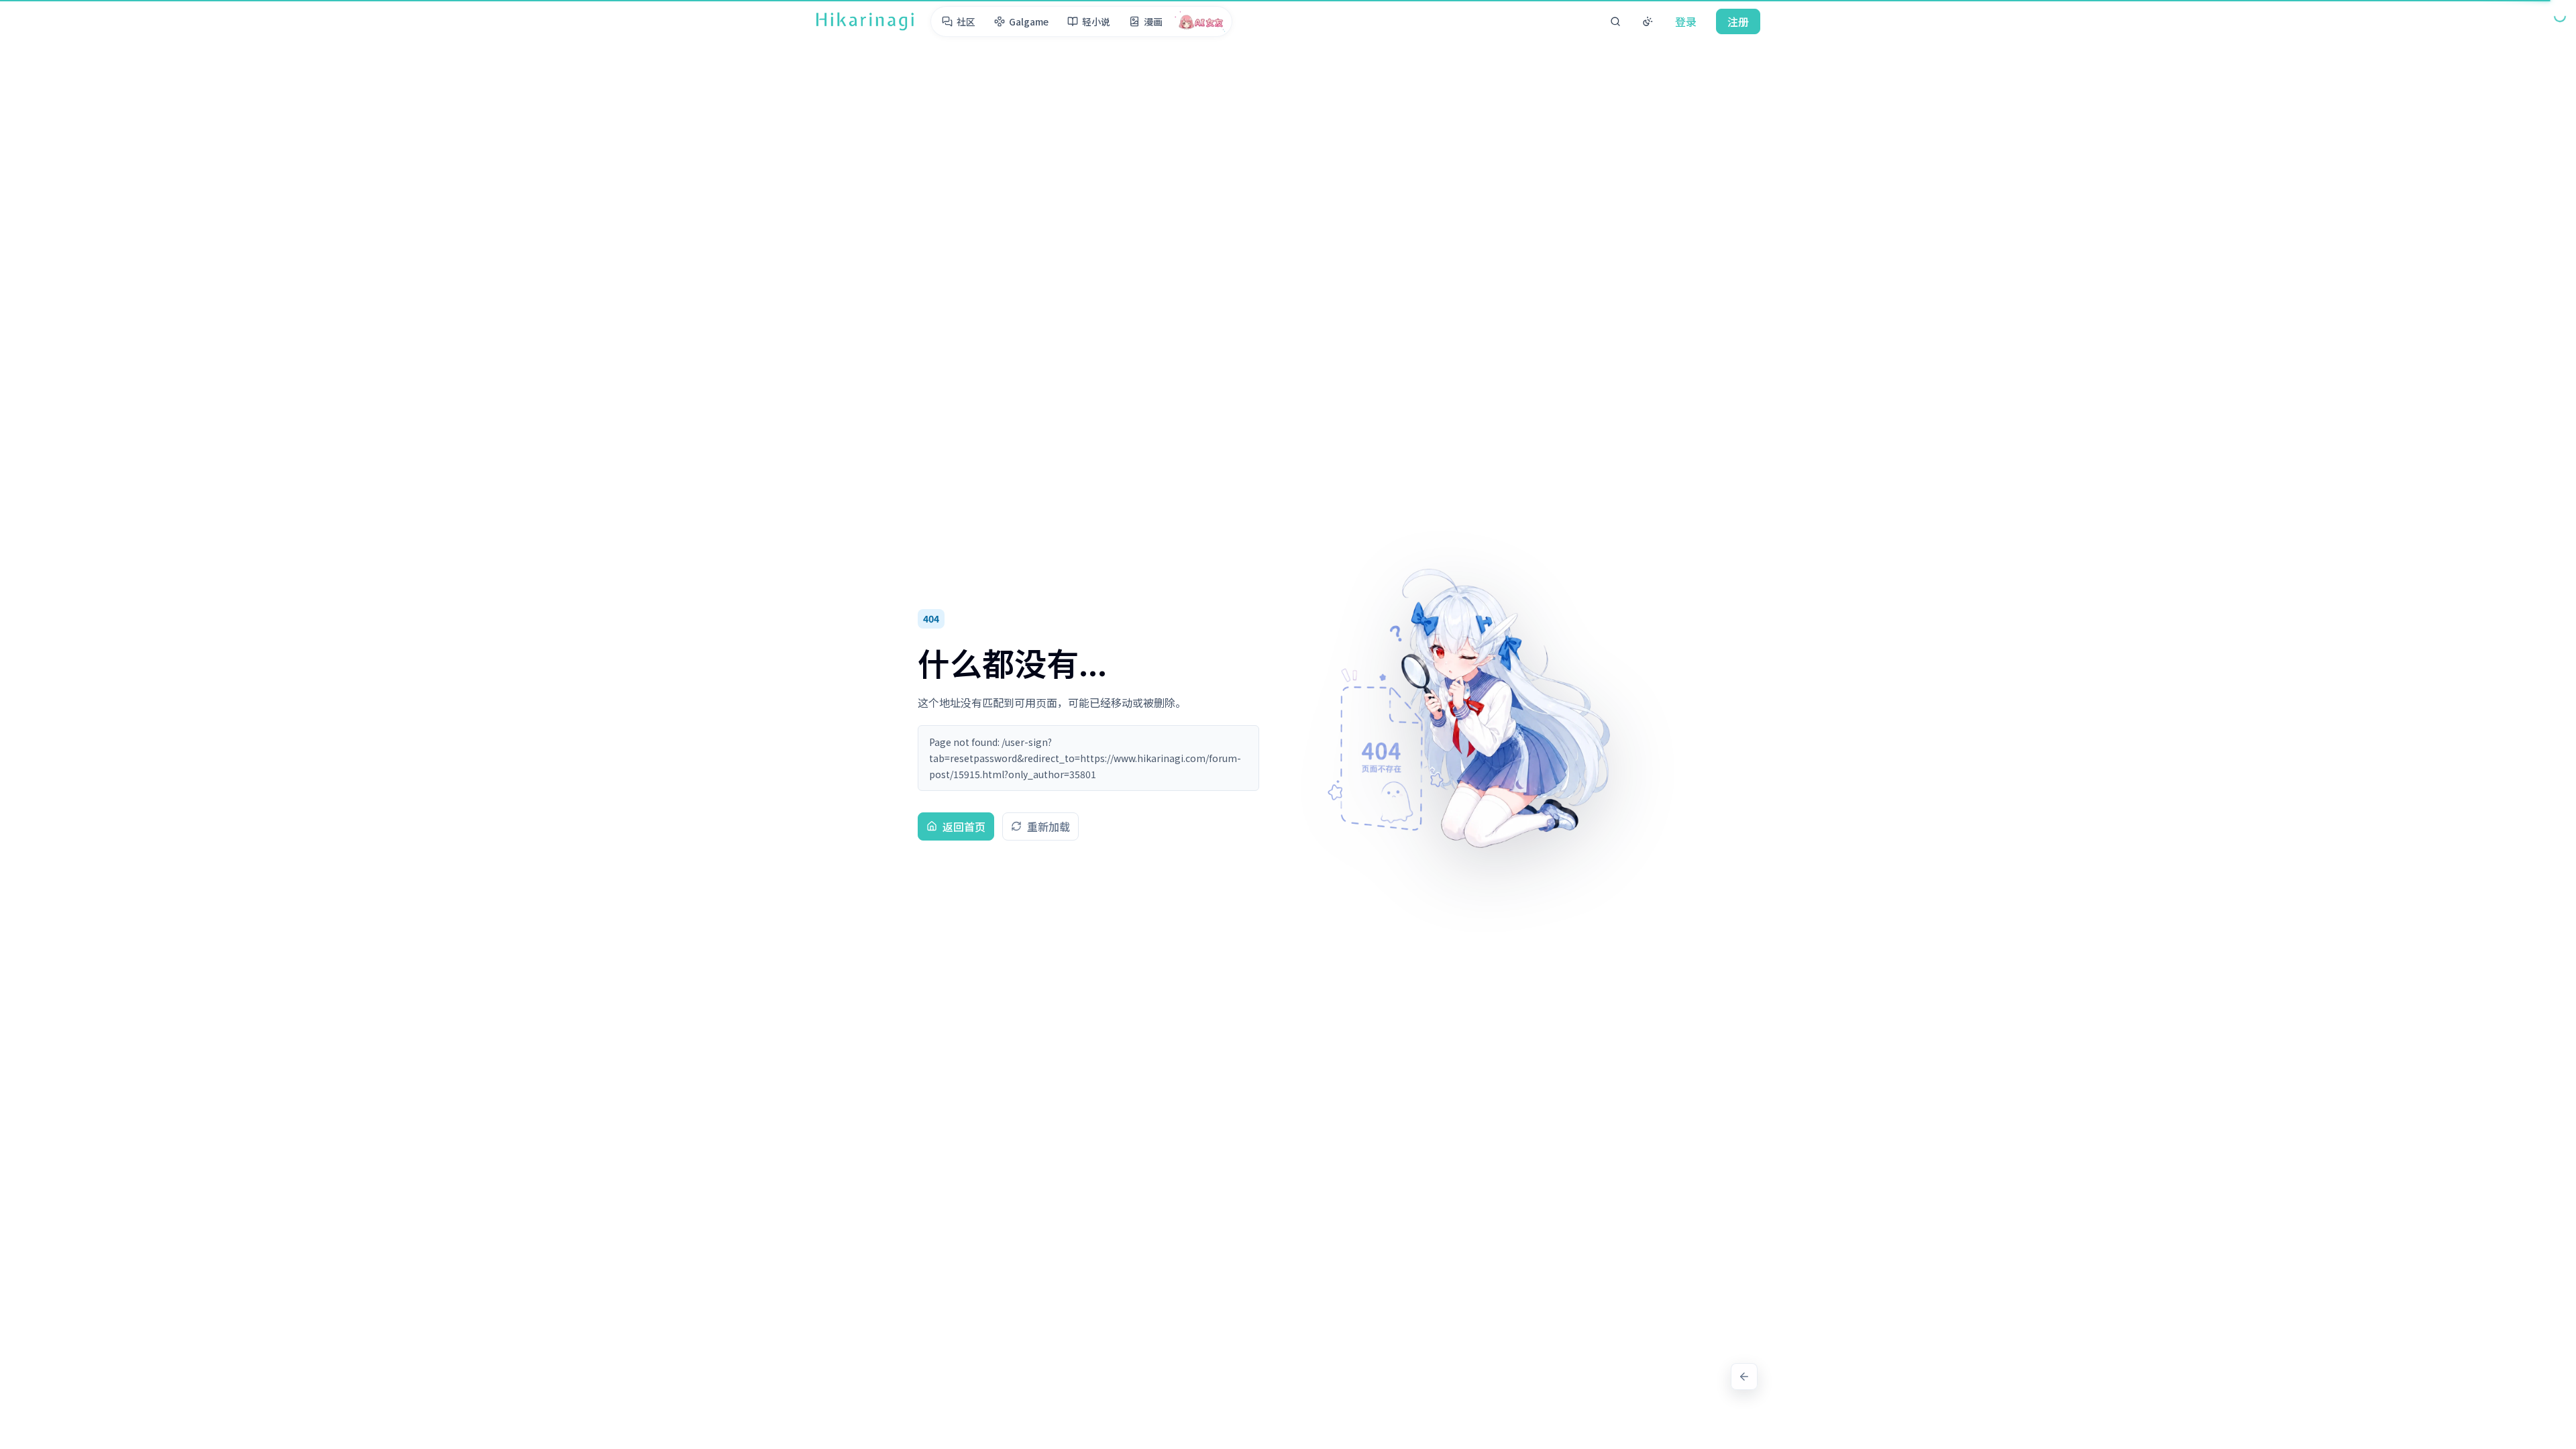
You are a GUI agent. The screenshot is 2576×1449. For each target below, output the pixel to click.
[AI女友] (1201, 21)
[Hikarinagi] (865, 21)
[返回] (1744, 1377)
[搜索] (1615, 21)
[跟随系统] (1648, 21)
